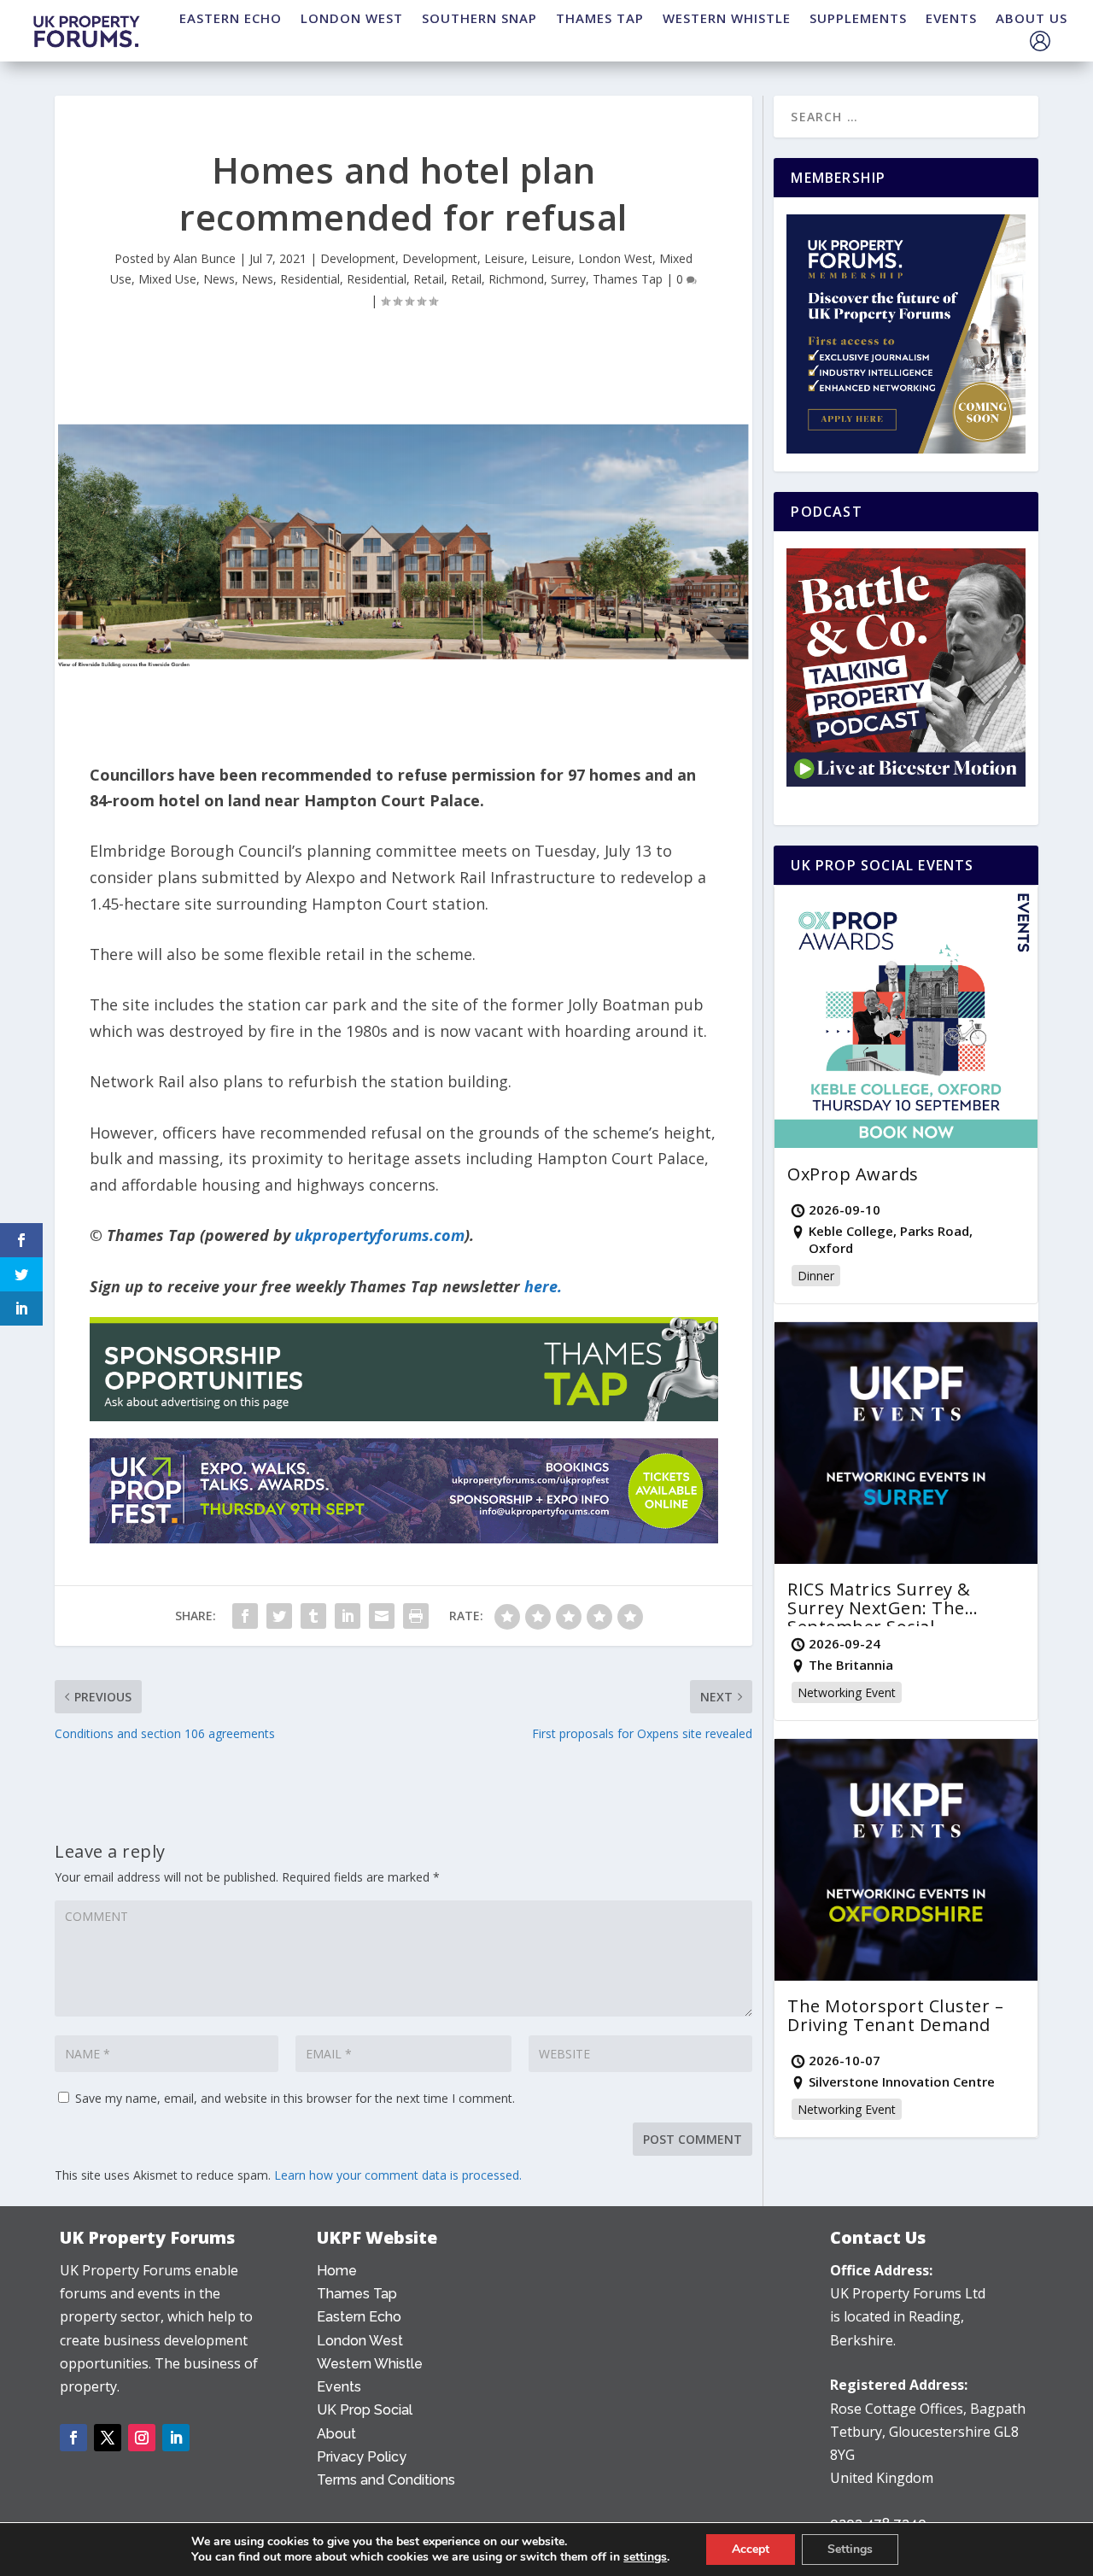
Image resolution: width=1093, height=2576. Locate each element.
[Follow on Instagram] (142, 2438)
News (219, 279)
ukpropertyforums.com (380, 1235)
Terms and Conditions (386, 2480)
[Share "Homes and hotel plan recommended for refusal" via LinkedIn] (348, 1616)
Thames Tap (628, 279)
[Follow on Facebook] (73, 2438)
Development (358, 258)
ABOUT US (1032, 18)
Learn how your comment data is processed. (398, 2175)
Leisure (504, 258)
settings (645, 2557)
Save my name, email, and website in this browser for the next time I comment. (295, 2098)
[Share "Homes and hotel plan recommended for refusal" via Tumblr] (313, 1616)
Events (339, 2387)
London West (615, 258)
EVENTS (951, 18)
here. (543, 1286)
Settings (850, 2549)
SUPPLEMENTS (858, 18)
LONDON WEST (352, 18)
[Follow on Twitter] (108, 2438)
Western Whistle (370, 2364)
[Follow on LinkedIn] (176, 2438)
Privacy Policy (362, 2457)
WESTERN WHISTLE (727, 18)
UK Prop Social (365, 2410)
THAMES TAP (600, 18)
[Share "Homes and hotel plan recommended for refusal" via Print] (416, 1616)
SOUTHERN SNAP (479, 18)
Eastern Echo (359, 2317)
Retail (429, 279)
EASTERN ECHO (231, 18)
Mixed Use (167, 279)
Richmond (516, 279)
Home (337, 2271)
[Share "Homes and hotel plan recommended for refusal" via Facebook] (245, 1616)
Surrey (568, 279)
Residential (310, 279)
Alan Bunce (205, 258)
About (336, 2434)
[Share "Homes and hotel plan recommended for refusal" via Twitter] (279, 1616)
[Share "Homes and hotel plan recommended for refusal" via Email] (382, 1616)
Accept (751, 2549)
